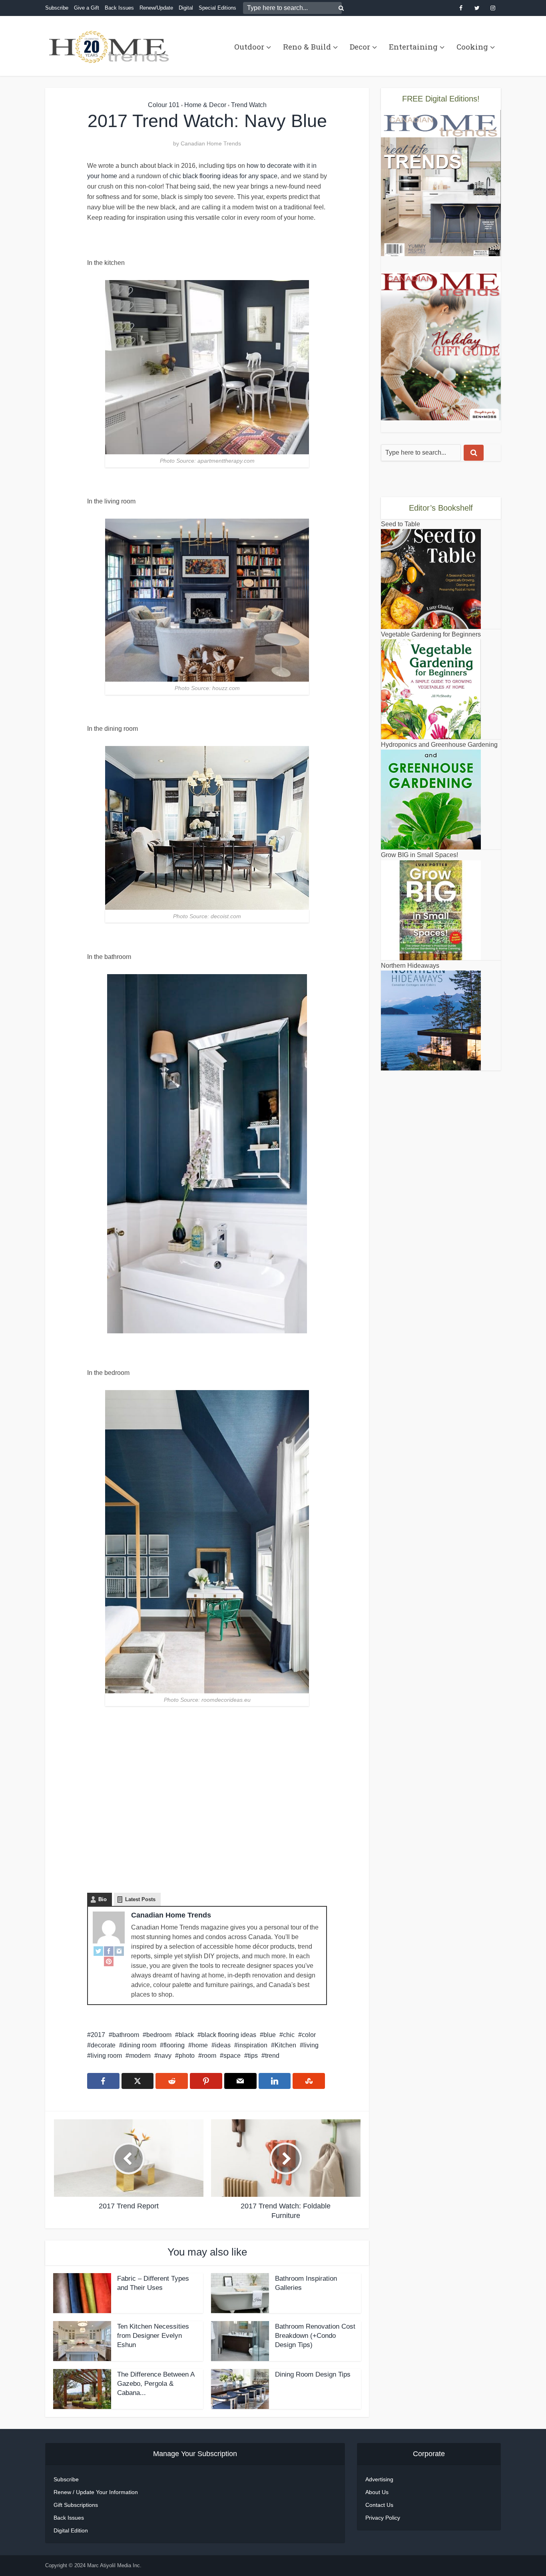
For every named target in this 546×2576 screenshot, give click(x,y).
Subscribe (57, 8)
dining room (139, 2045)
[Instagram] (119, 1951)
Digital (186, 8)
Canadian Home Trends (211, 143)
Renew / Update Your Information (96, 2492)
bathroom (126, 2035)
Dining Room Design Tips (313, 2374)
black (186, 2035)
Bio (103, 1899)
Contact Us (379, 2505)
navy (165, 2056)
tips (253, 2056)
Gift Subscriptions (76, 2505)
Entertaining (413, 47)
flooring (174, 2045)
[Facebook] (109, 1951)
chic (289, 2035)
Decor (360, 47)
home (200, 2045)
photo (187, 2056)
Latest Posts (140, 1899)
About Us (377, 2492)
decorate (103, 2045)
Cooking (472, 47)
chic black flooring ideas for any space (223, 176)
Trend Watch (249, 105)
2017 (98, 2035)
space (232, 2056)
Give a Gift (87, 8)
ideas (223, 2045)
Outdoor (249, 47)
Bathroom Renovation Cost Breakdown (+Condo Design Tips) (315, 2336)
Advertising (379, 2479)
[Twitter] (98, 1951)
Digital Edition (71, 2530)
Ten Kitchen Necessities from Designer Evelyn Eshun (153, 2336)
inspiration (253, 2045)
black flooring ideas (229, 2035)
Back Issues (119, 8)
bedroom (159, 2035)
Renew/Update (156, 8)
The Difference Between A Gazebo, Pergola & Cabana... (156, 2384)
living (311, 2045)
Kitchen (285, 2045)
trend (272, 2056)
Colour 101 (164, 105)
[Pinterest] (109, 1961)
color (309, 2035)
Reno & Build (307, 47)
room (209, 2056)
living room (106, 2056)
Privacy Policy (383, 2518)
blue (270, 2035)
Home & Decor (205, 105)
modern (140, 2056)
